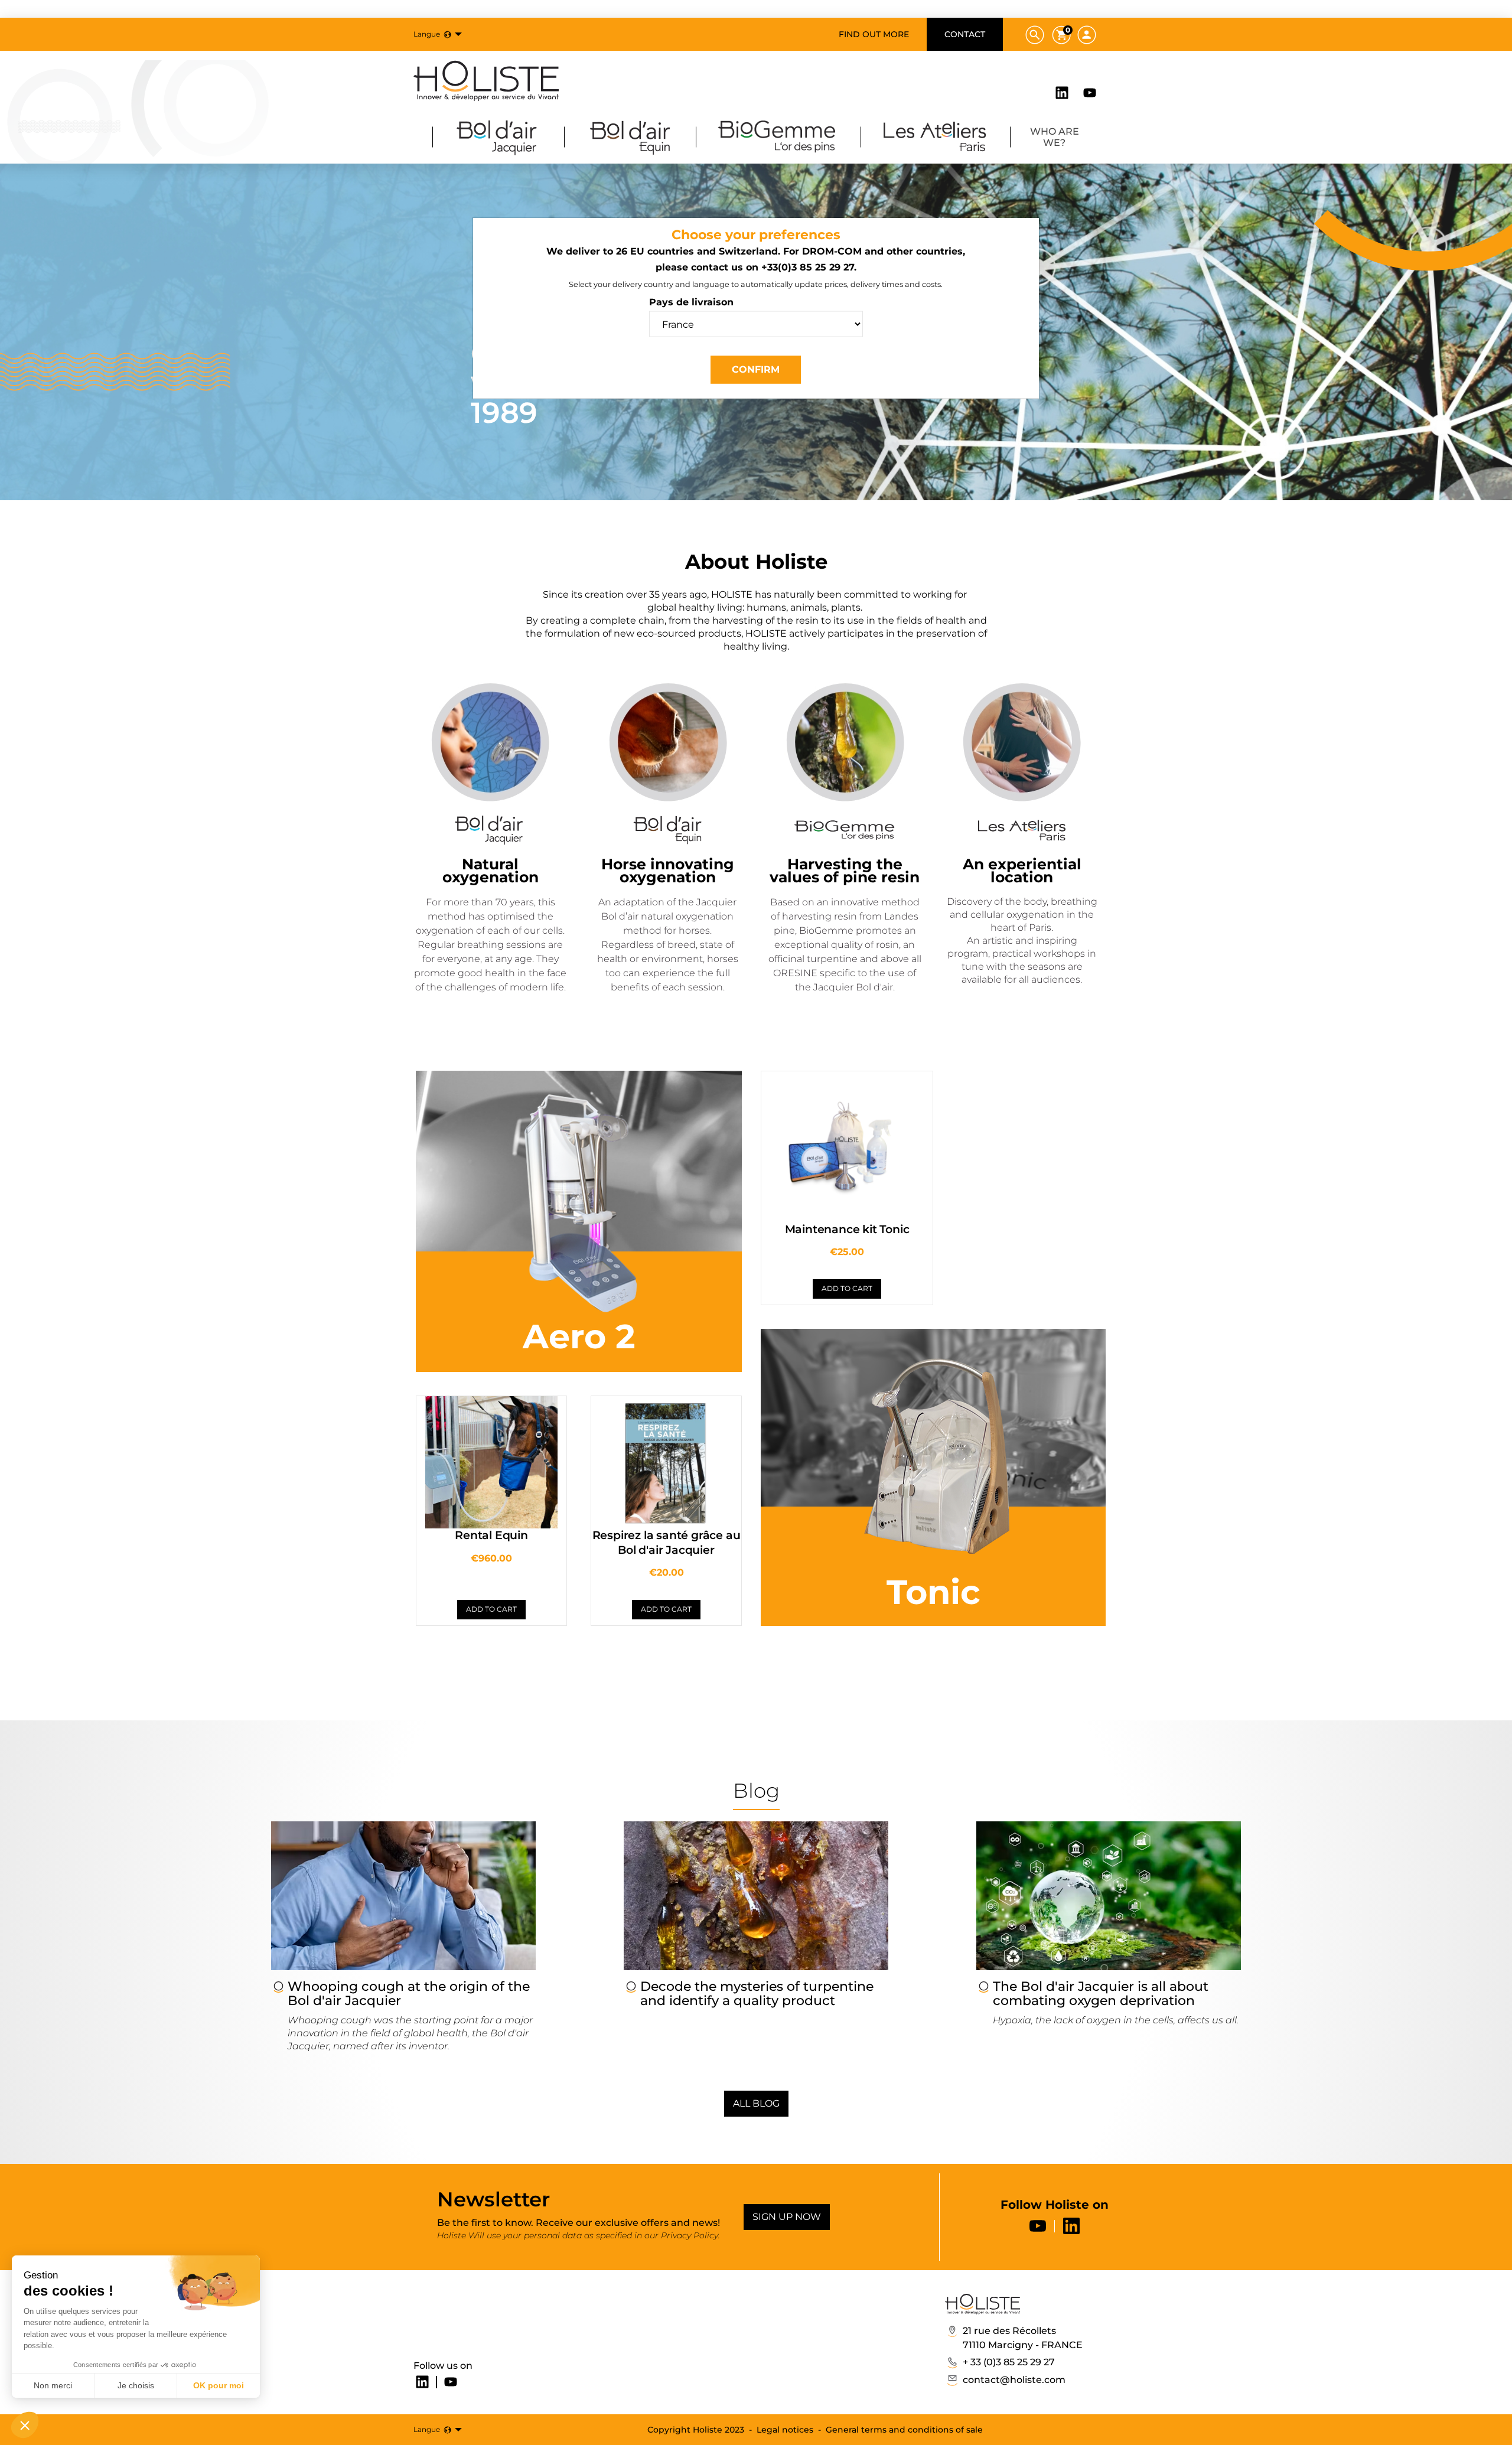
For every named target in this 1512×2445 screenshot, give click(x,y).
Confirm (756, 369)
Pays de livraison (691, 302)
